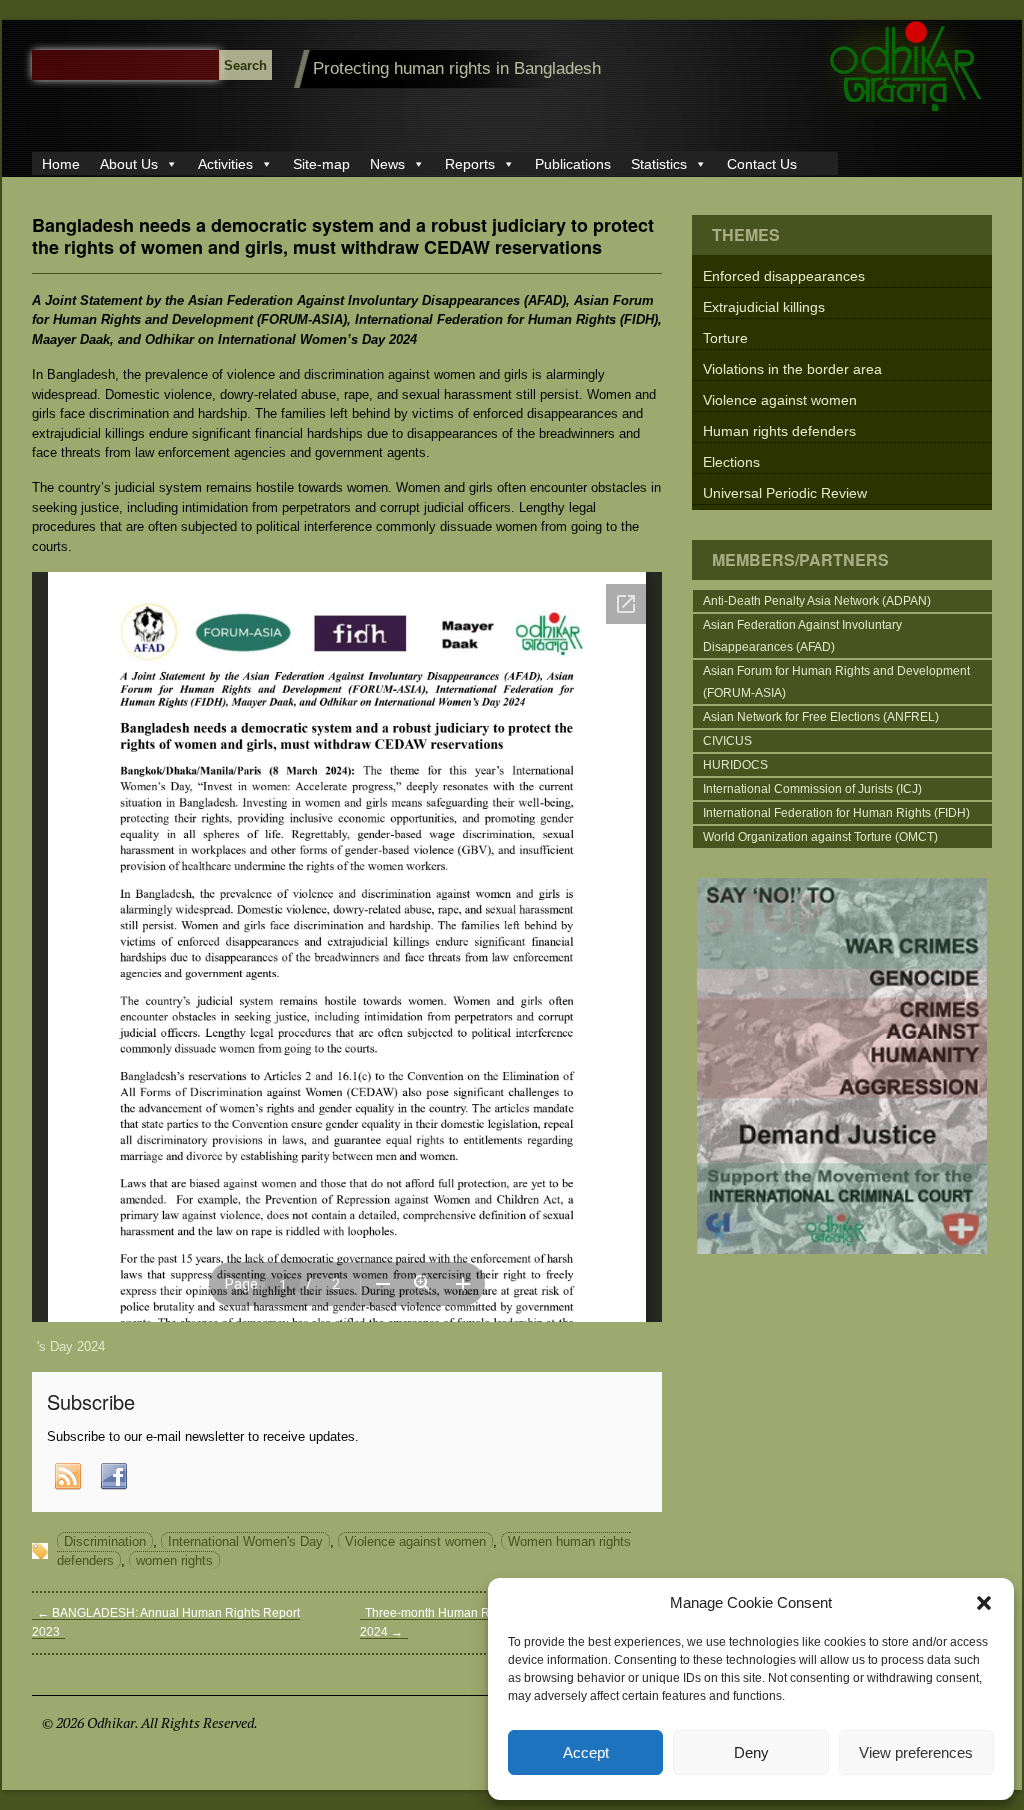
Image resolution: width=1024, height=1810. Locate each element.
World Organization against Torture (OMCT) (820, 837)
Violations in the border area (792, 369)
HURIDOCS (735, 765)
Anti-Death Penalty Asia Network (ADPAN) (817, 601)
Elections (731, 462)
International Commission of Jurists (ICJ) (812, 789)
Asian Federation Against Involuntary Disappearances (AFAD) (802, 636)
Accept (586, 1752)
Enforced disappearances (784, 276)
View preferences (916, 1752)
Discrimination (105, 1541)
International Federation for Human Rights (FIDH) (836, 813)
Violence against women (415, 1541)
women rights (174, 1560)
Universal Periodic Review (785, 493)
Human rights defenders (779, 431)
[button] (984, 1603)
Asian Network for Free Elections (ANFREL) (821, 717)
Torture (725, 338)
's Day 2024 (71, 1346)
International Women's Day (245, 1541)
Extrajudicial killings (764, 307)
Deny (751, 1752)
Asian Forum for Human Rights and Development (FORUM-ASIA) (836, 682)
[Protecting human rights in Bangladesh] (906, 111)
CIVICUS (727, 741)
